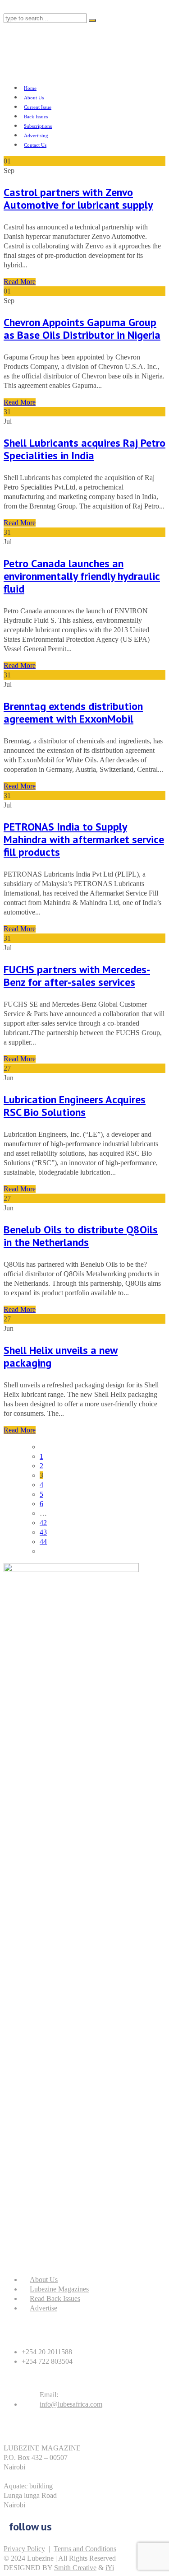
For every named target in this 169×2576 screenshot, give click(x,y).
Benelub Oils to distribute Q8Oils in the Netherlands (81, 1236)
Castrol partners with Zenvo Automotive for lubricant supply (78, 198)
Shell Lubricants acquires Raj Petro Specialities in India (84, 449)
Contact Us (35, 145)
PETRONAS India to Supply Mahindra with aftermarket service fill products (84, 839)
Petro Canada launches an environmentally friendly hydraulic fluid (82, 576)
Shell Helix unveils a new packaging (61, 1356)
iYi (110, 2568)
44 (43, 1542)
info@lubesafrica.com (71, 2404)
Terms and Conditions (85, 2549)
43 (43, 1532)
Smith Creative (75, 2568)
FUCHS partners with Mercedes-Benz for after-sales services (77, 976)
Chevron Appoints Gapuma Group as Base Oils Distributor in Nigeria (82, 329)
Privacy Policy (24, 2549)
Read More (20, 282)
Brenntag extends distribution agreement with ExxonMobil (73, 712)
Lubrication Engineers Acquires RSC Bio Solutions (75, 1106)
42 (43, 1523)
